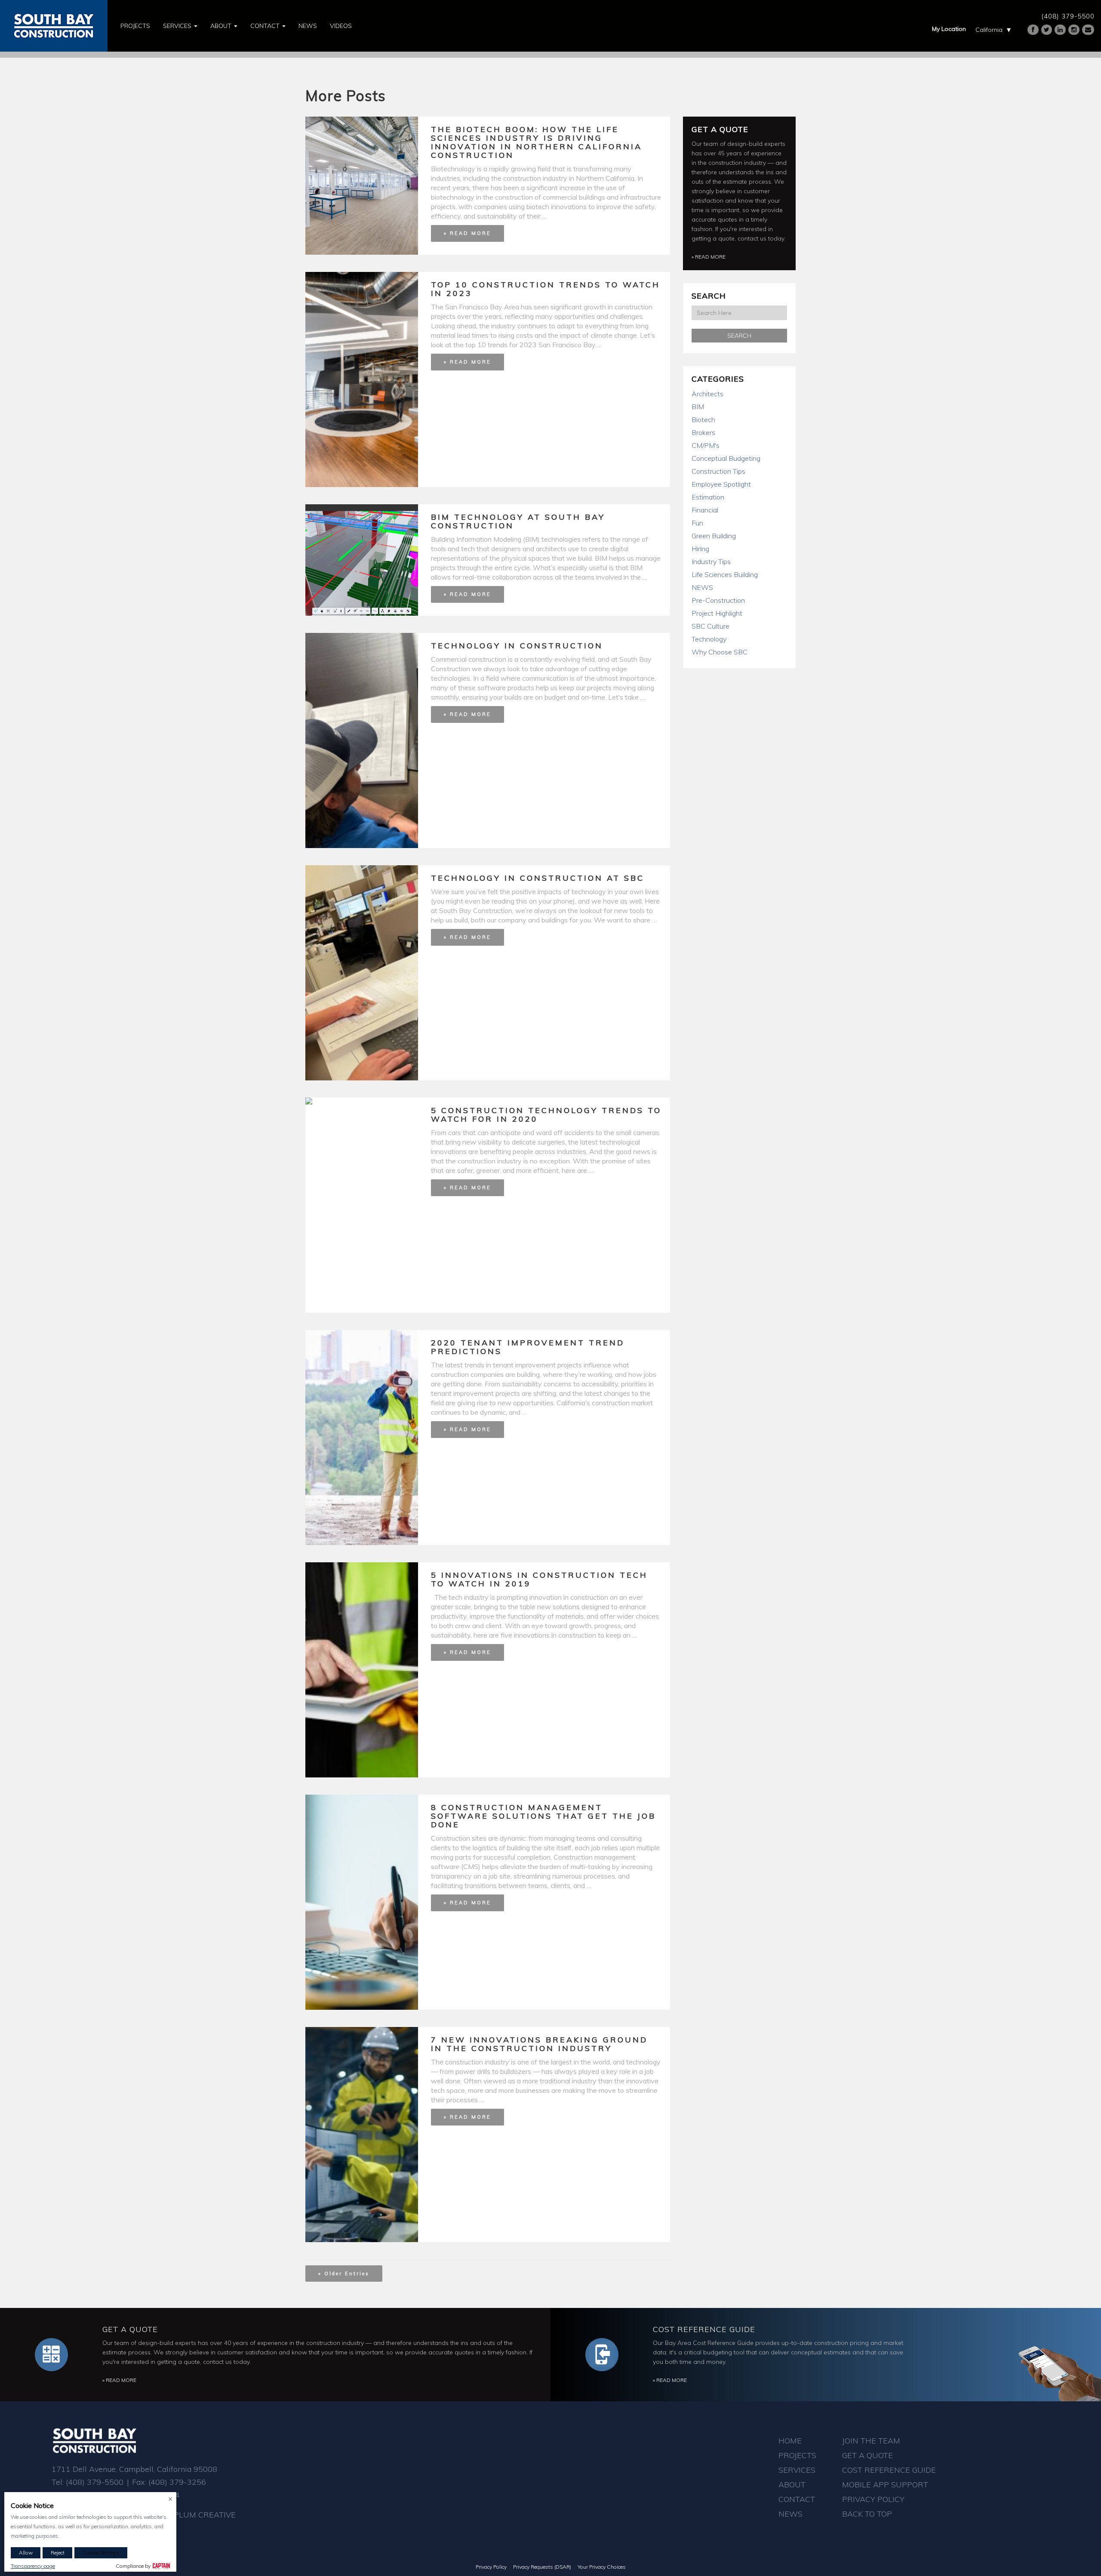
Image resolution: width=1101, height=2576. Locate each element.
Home (790, 2441)
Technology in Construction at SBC (538, 878)
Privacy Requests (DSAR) (542, 2567)
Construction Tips (718, 471)
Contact (266, 26)
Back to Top (867, 2514)
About (222, 26)
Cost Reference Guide (704, 2329)
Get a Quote (720, 129)
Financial (705, 510)
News (308, 26)
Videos (341, 26)
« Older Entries (344, 2274)
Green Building (714, 536)
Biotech (703, 420)
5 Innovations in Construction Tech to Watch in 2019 (539, 1579)
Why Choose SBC (720, 652)
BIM (698, 407)
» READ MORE (467, 233)
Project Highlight (717, 613)
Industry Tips (711, 561)
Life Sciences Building (725, 574)
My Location (949, 29)
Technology (709, 639)
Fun (697, 523)
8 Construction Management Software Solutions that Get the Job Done (543, 1816)
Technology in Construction (517, 646)
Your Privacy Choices (602, 2567)
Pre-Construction (718, 600)
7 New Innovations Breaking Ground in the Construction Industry (539, 2044)
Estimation (708, 497)
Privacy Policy (873, 2499)
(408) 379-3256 (177, 2482)
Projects (135, 26)
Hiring (700, 549)
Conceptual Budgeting (726, 458)
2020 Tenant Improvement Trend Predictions (528, 1347)
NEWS (702, 587)
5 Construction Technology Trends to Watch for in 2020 (546, 1115)
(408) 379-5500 (1068, 16)
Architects (707, 394)
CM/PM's (706, 445)
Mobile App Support (885, 2485)
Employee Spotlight (721, 484)
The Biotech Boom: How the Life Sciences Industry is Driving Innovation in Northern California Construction (537, 142)
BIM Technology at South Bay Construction (518, 521)
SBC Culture (710, 626)
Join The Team (871, 2441)
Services (178, 26)
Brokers (703, 432)
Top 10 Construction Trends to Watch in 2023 (546, 289)
